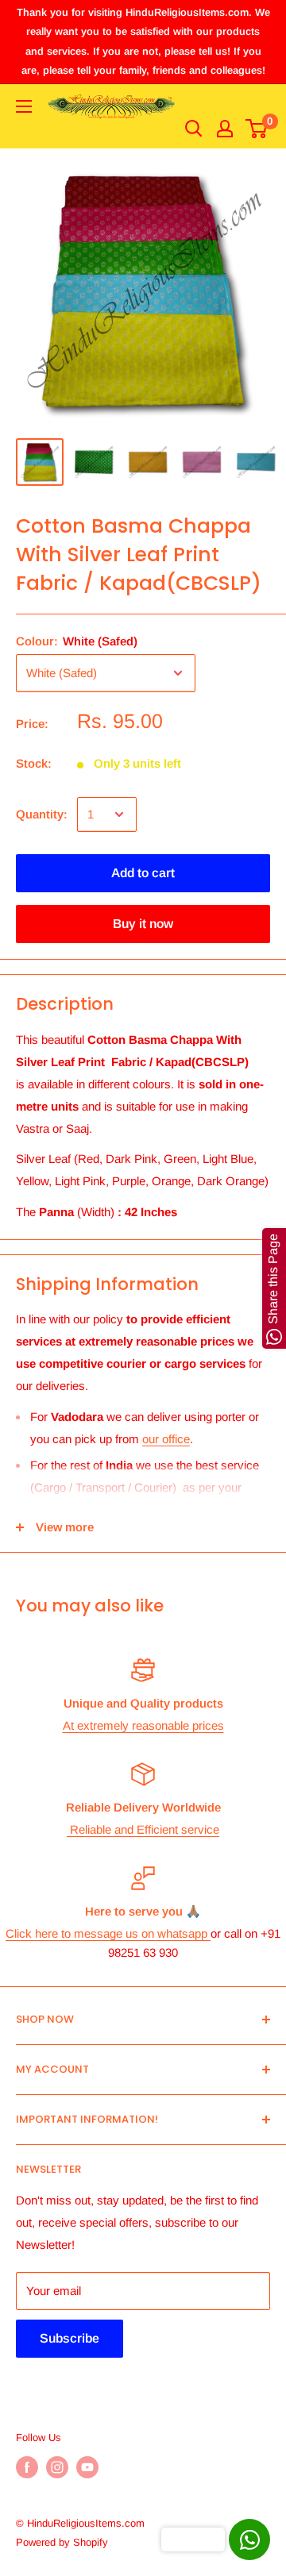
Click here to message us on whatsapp (108, 1933)
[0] (257, 129)
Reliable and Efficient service (143, 1829)
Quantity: (42, 814)
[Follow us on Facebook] (27, 2467)
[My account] (225, 129)
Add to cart (143, 873)
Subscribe (70, 2338)
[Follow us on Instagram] (57, 2467)
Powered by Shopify (62, 2542)
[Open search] (194, 129)
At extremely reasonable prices (143, 1725)
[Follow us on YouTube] (87, 2467)
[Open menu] (24, 106)
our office (166, 1439)
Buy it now (143, 924)
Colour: (77, 641)
